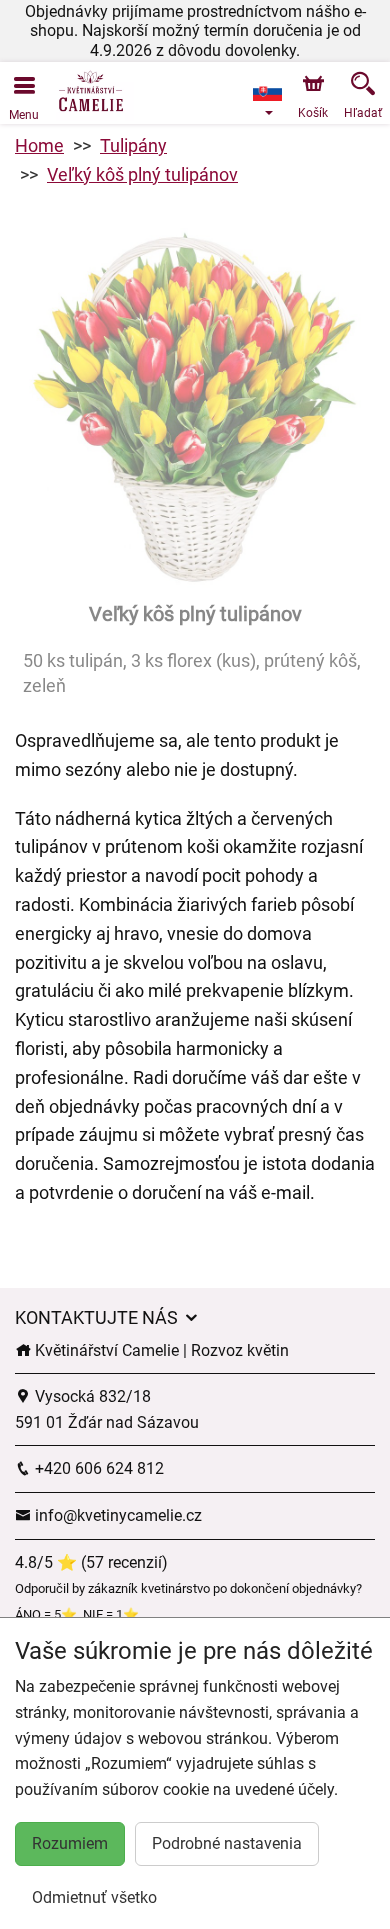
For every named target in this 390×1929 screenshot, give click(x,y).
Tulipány (133, 145)
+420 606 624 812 (97, 1468)
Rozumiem (70, 1843)
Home (39, 145)
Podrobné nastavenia (227, 1843)
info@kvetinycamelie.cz (116, 1515)
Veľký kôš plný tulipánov (142, 174)
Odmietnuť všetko (94, 1897)
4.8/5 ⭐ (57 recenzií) (91, 1562)
